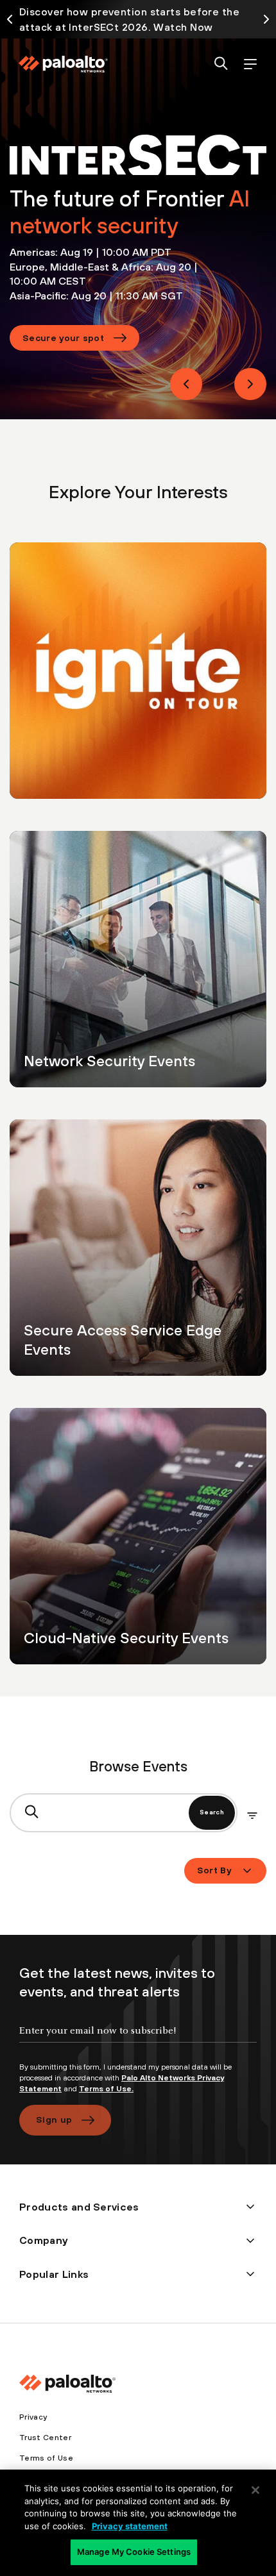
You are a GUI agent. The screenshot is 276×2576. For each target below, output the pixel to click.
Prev (186, 384)
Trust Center (45, 2438)
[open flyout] (252, 1816)
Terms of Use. (106, 2089)
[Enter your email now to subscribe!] (138, 2041)
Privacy (33, 2417)
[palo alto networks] (63, 64)
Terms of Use (46, 2458)
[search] (221, 64)
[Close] (255, 2490)
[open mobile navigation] (250, 64)
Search (212, 1812)
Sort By (214, 1870)
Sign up (54, 2120)
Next (250, 384)
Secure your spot (63, 338)
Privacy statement (130, 2526)
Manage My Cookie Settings (134, 2552)
